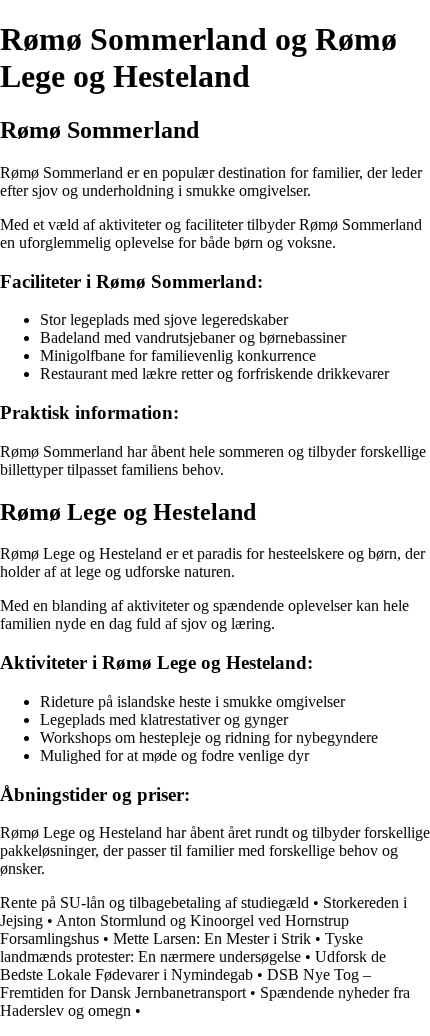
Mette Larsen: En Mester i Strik (212, 938)
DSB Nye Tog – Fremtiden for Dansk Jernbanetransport (185, 983)
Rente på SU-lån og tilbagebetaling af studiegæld (154, 902)
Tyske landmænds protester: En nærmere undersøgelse (181, 947)
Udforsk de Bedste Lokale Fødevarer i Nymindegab (193, 965)
